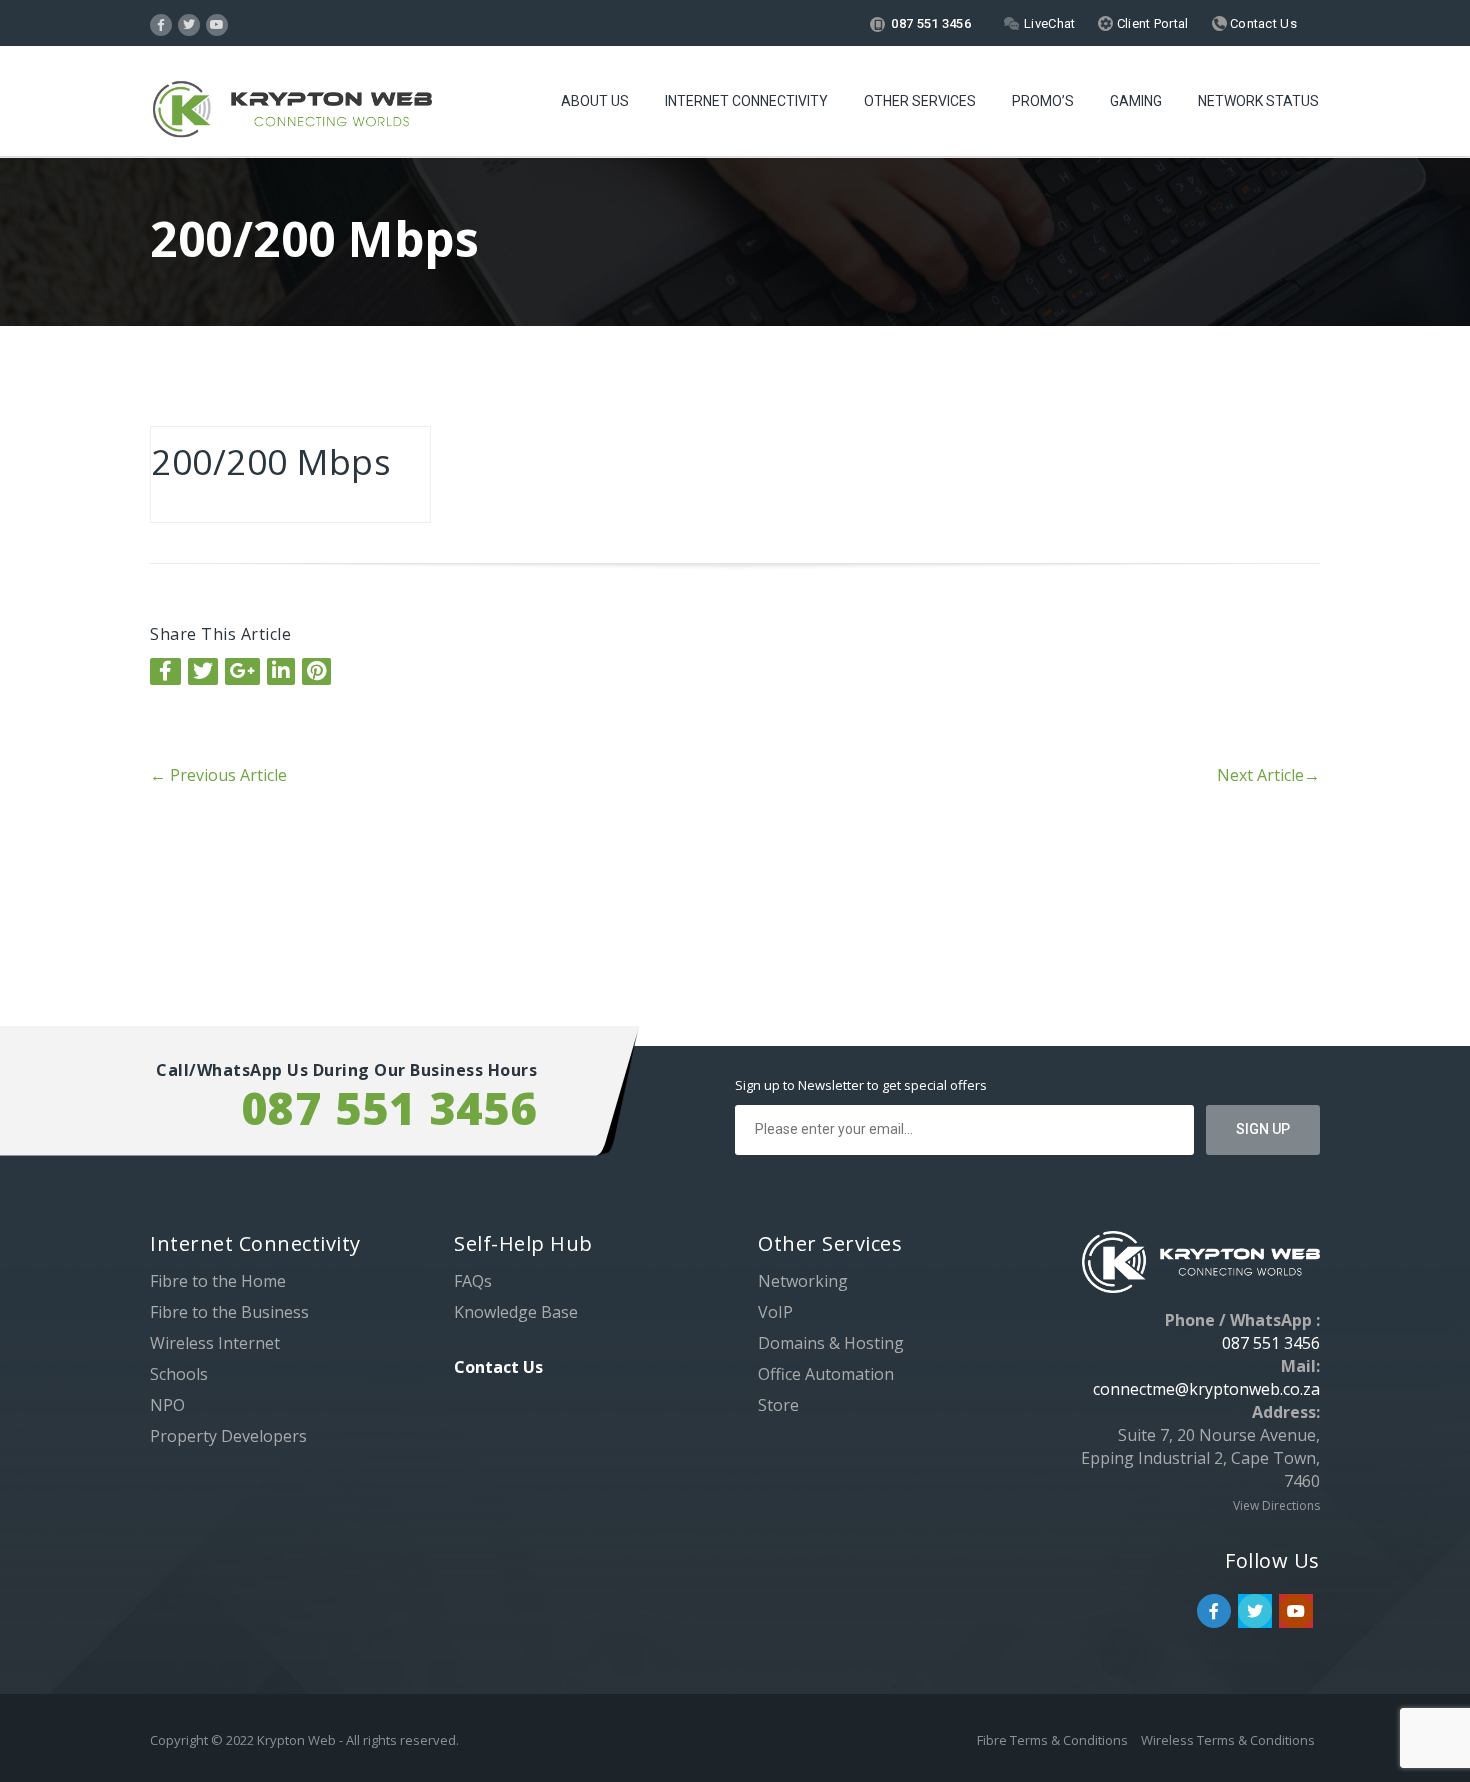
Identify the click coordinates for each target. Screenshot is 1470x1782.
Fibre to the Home (218, 1281)
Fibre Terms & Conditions (1054, 1740)
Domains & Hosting (831, 1343)
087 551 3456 (929, 23)
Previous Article (218, 775)
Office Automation (826, 1374)
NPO (167, 1405)
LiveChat (1049, 23)
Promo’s (1043, 101)
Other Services (920, 101)
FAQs (473, 1281)
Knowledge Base (516, 1312)
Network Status (1258, 101)
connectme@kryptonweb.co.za (1206, 1389)
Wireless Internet (215, 1343)
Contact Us (1262, 23)
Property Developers (228, 1436)
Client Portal (1150, 23)
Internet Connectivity (746, 101)
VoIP (775, 1312)
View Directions (1276, 1505)
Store (778, 1405)
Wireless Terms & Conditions (1228, 1740)
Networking (803, 1281)
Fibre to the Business (229, 1312)
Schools (179, 1374)
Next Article (1268, 775)
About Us (595, 101)
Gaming (1136, 101)
